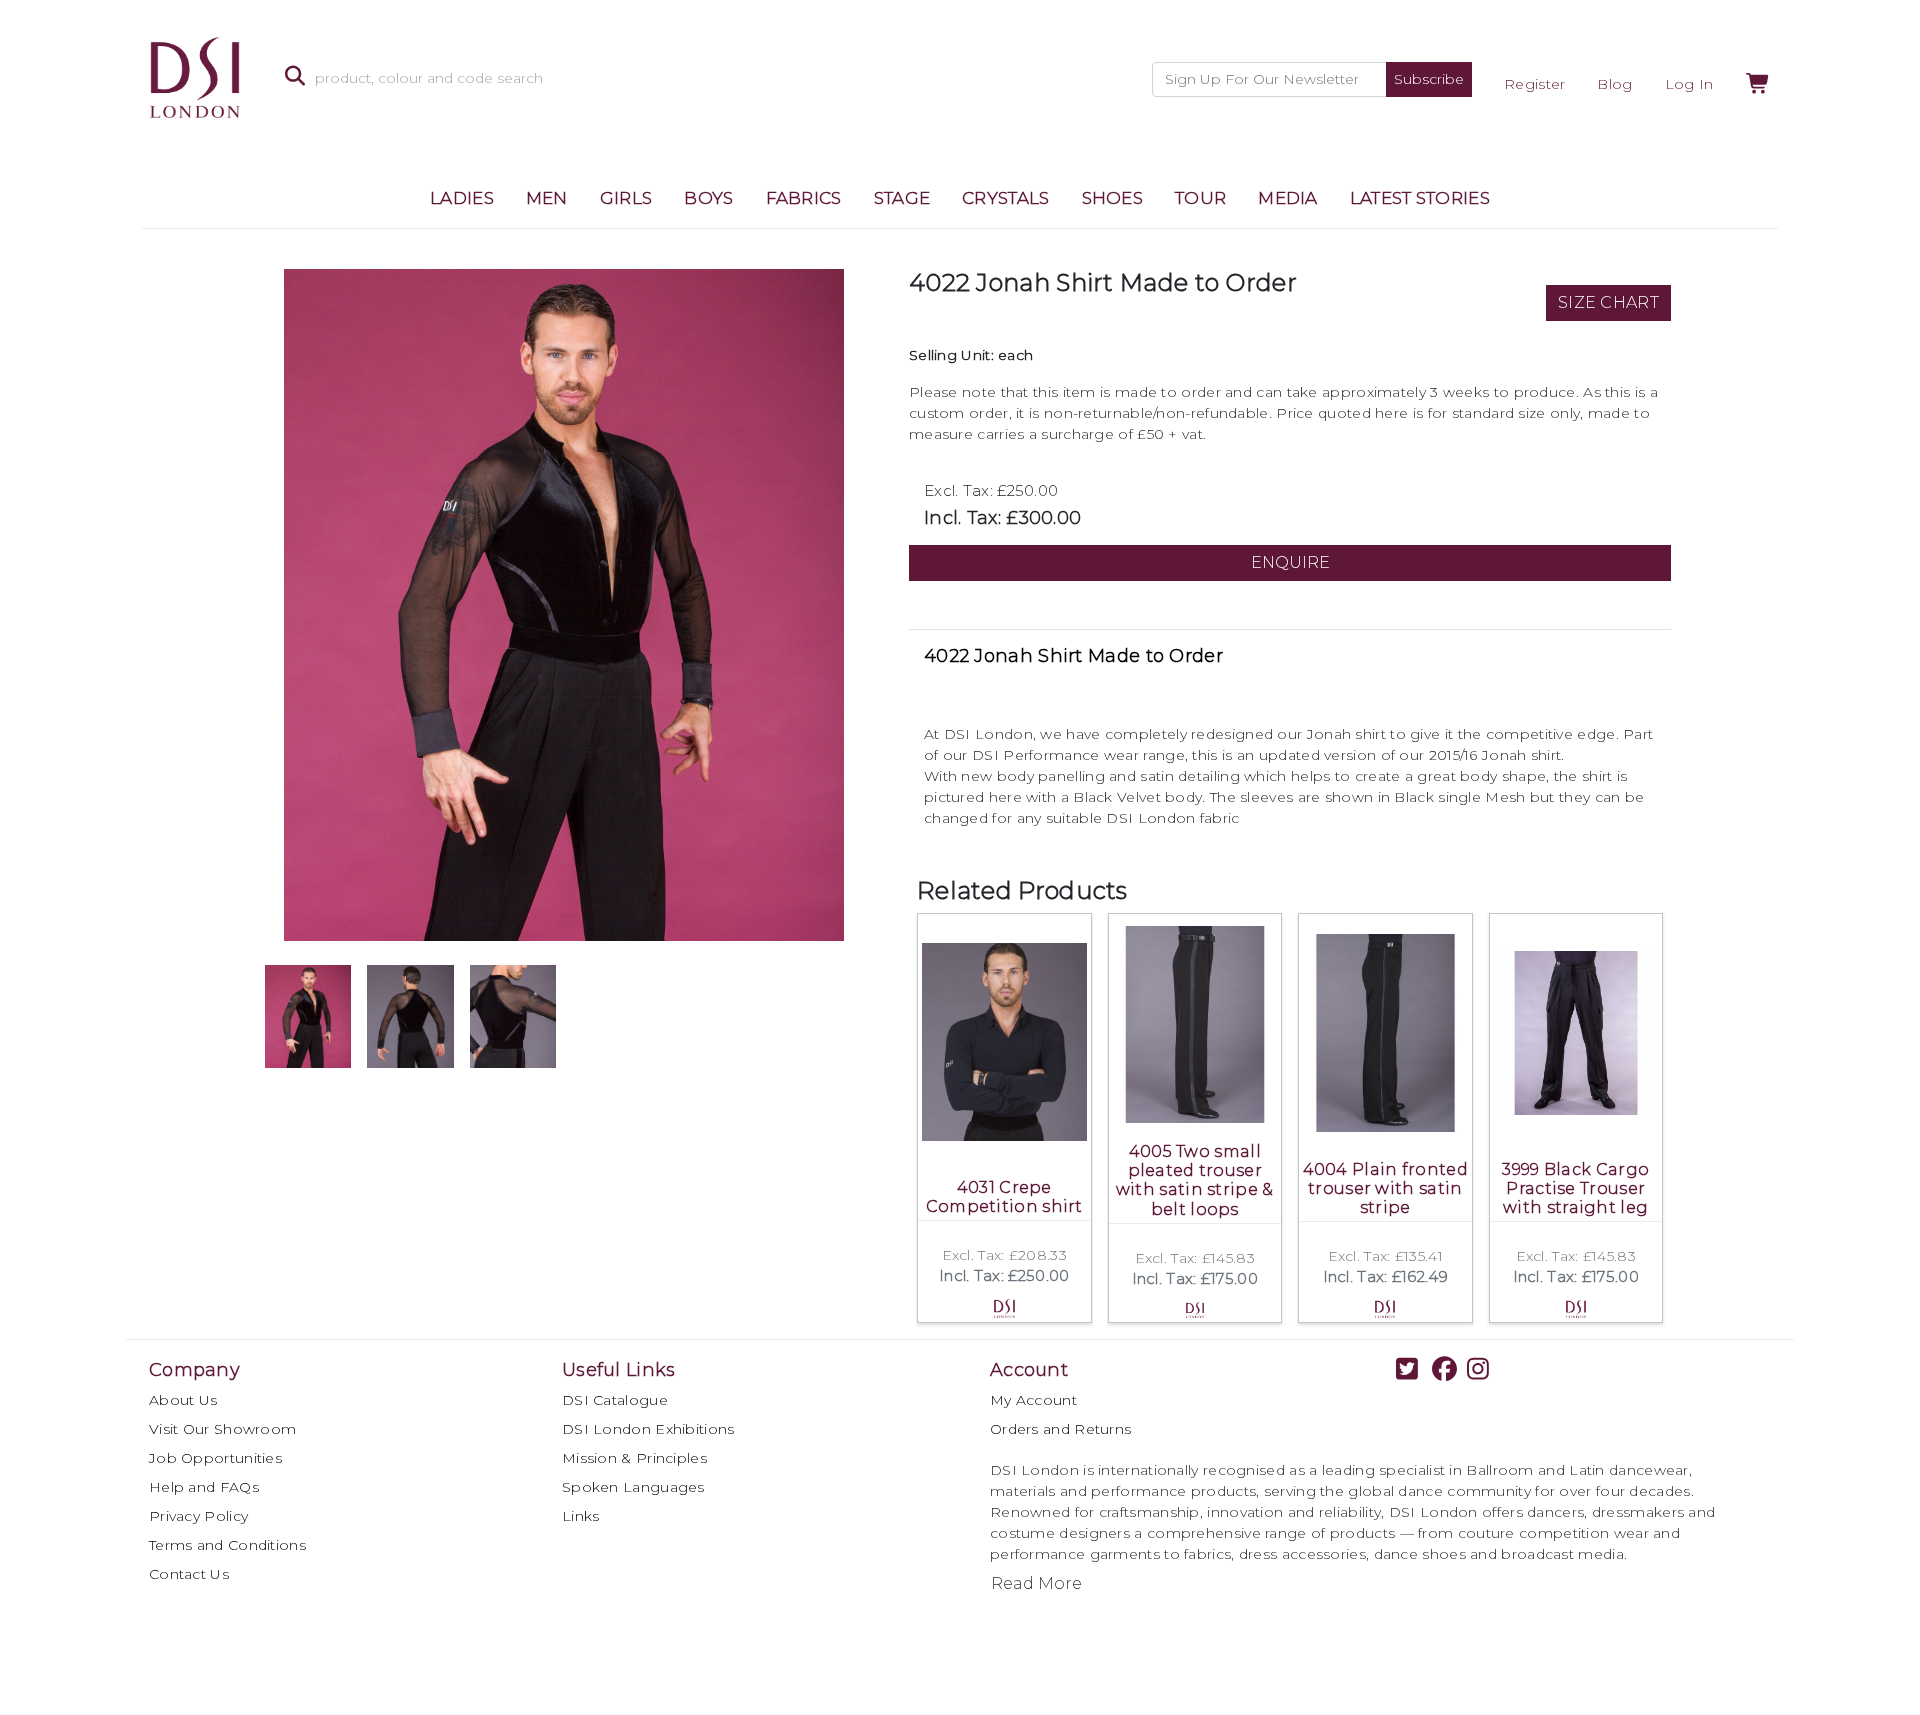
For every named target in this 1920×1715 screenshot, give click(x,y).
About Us (183, 1400)
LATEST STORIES (1420, 198)
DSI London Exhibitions (648, 1429)
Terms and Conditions (227, 1545)
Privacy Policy (198, 1516)
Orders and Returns (1060, 1429)
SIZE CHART (1608, 302)
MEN (547, 198)
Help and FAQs (204, 1487)
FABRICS (804, 198)
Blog (1614, 84)
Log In (1689, 84)
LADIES (462, 198)
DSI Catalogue (615, 1400)
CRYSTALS (1005, 198)
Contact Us (189, 1574)
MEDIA (1288, 198)
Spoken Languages (633, 1487)
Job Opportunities (215, 1458)
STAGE (902, 198)
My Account (1033, 1400)
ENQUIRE (1290, 562)
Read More (1036, 1583)
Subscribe (1429, 79)
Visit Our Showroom (222, 1429)
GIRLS (626, 198)
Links (581, 1516)
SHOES (1113, 198)
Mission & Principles (634, 1458)
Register (1534, 84)
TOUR (1200, 198)
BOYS (708, 198)
